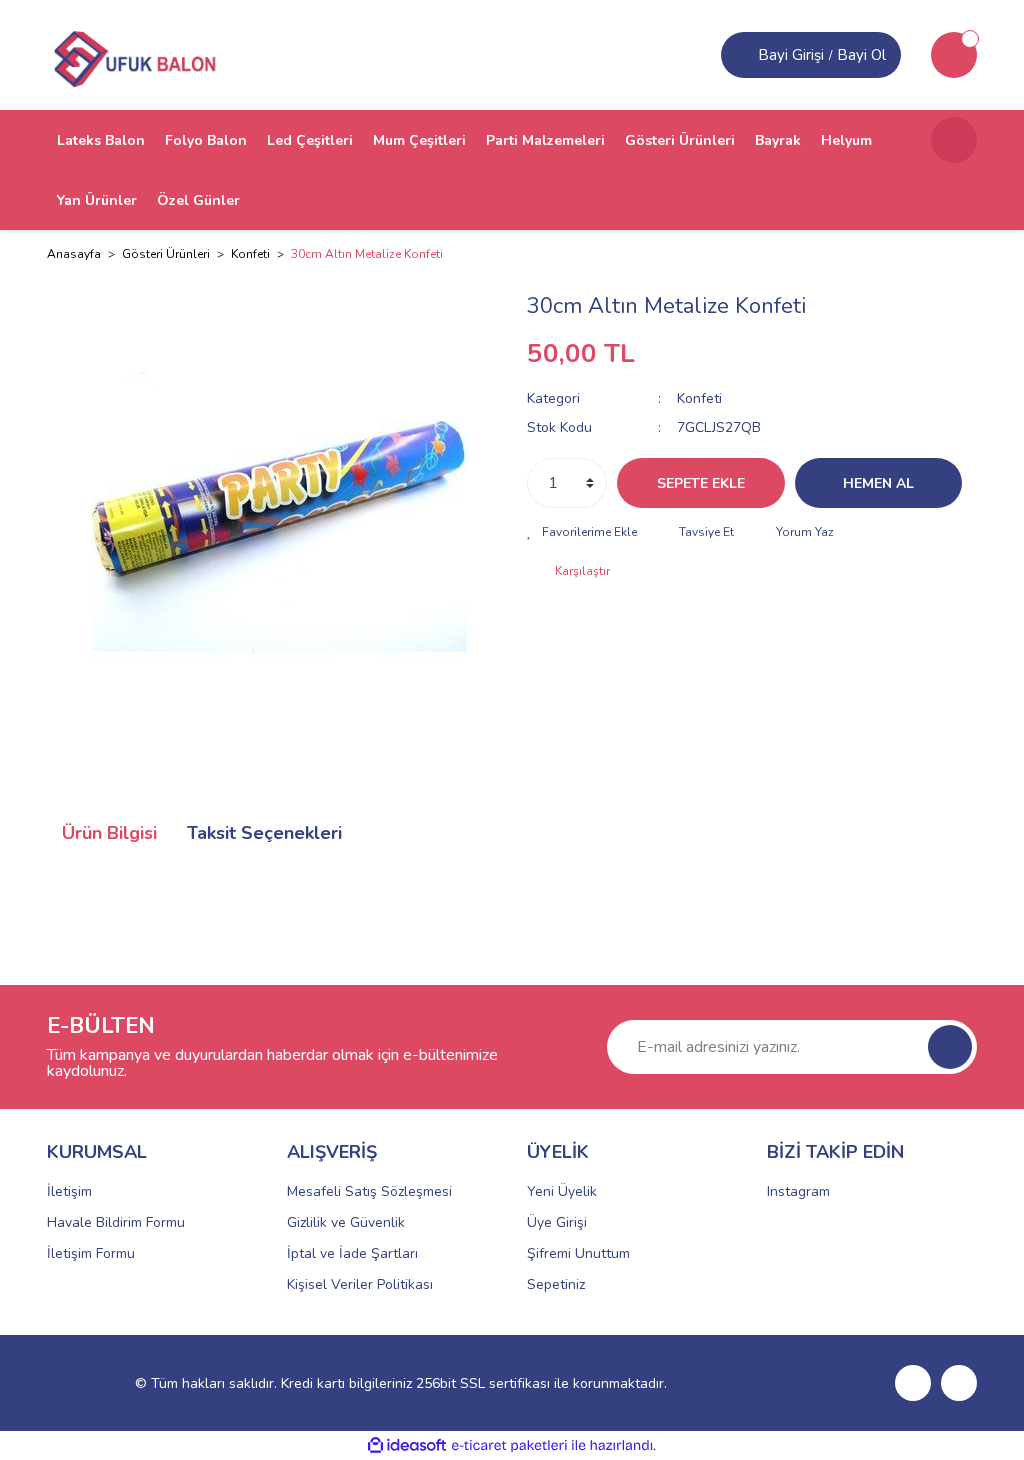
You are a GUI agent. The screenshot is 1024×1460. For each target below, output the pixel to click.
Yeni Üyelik (562, 1191)
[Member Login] (742, 55)
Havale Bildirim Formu (116, 1222)
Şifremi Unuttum (578, 1253)
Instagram (798, 1191)
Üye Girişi (557, 1222)
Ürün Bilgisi (109, 833)
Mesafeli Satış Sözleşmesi (369, 1191)
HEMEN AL (878, 483)
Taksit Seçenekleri (264, 833)
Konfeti (699, 398)
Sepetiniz (556, 1284)
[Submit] (950, 1047)
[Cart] (954, 55)
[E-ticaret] (509, 1446)
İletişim (69, 1191)
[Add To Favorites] (582, 532)
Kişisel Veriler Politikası (360, 1284)
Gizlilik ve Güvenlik (346, 1222)
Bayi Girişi (791, 55)
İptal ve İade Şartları (352, 1253)
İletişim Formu (91, 1253)
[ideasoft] (407, 1445)
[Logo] (133, 54)
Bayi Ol (861, 55)
